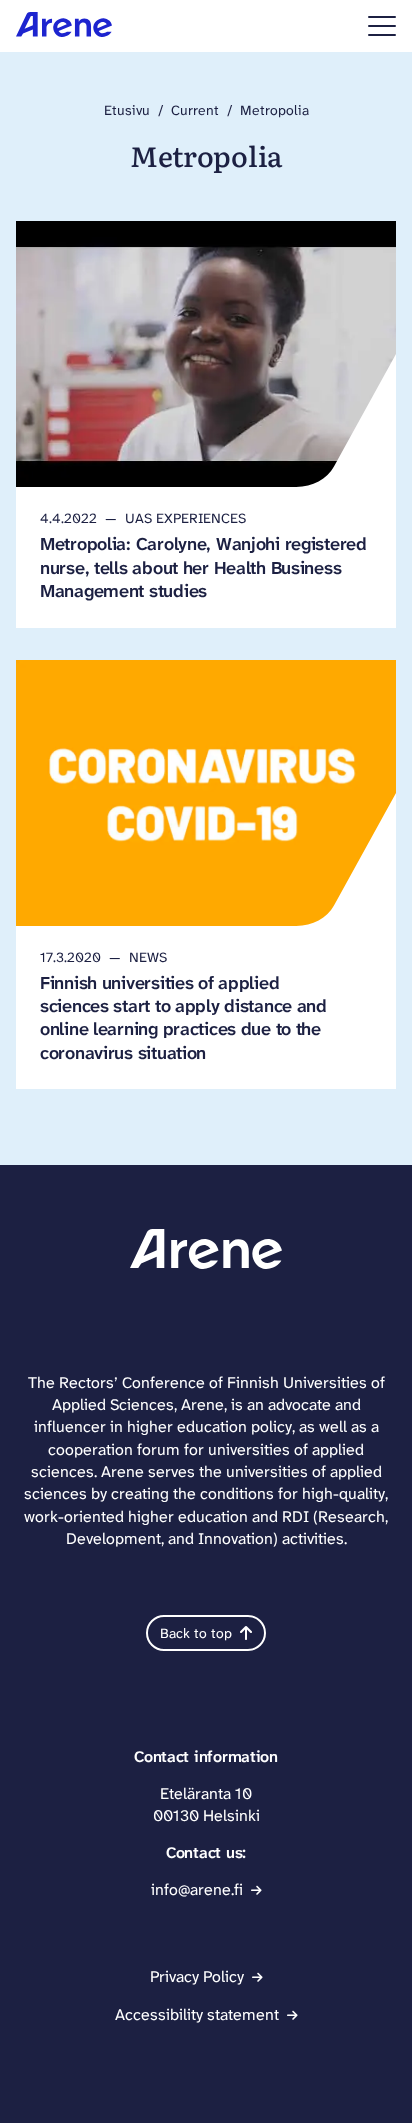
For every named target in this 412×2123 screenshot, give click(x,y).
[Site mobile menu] (382, 26)
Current (195, 110)
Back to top (196, 1633)
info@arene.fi (197, 1889)
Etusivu (127, 110)
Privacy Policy (197, 1976)
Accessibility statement (197, 2014)
